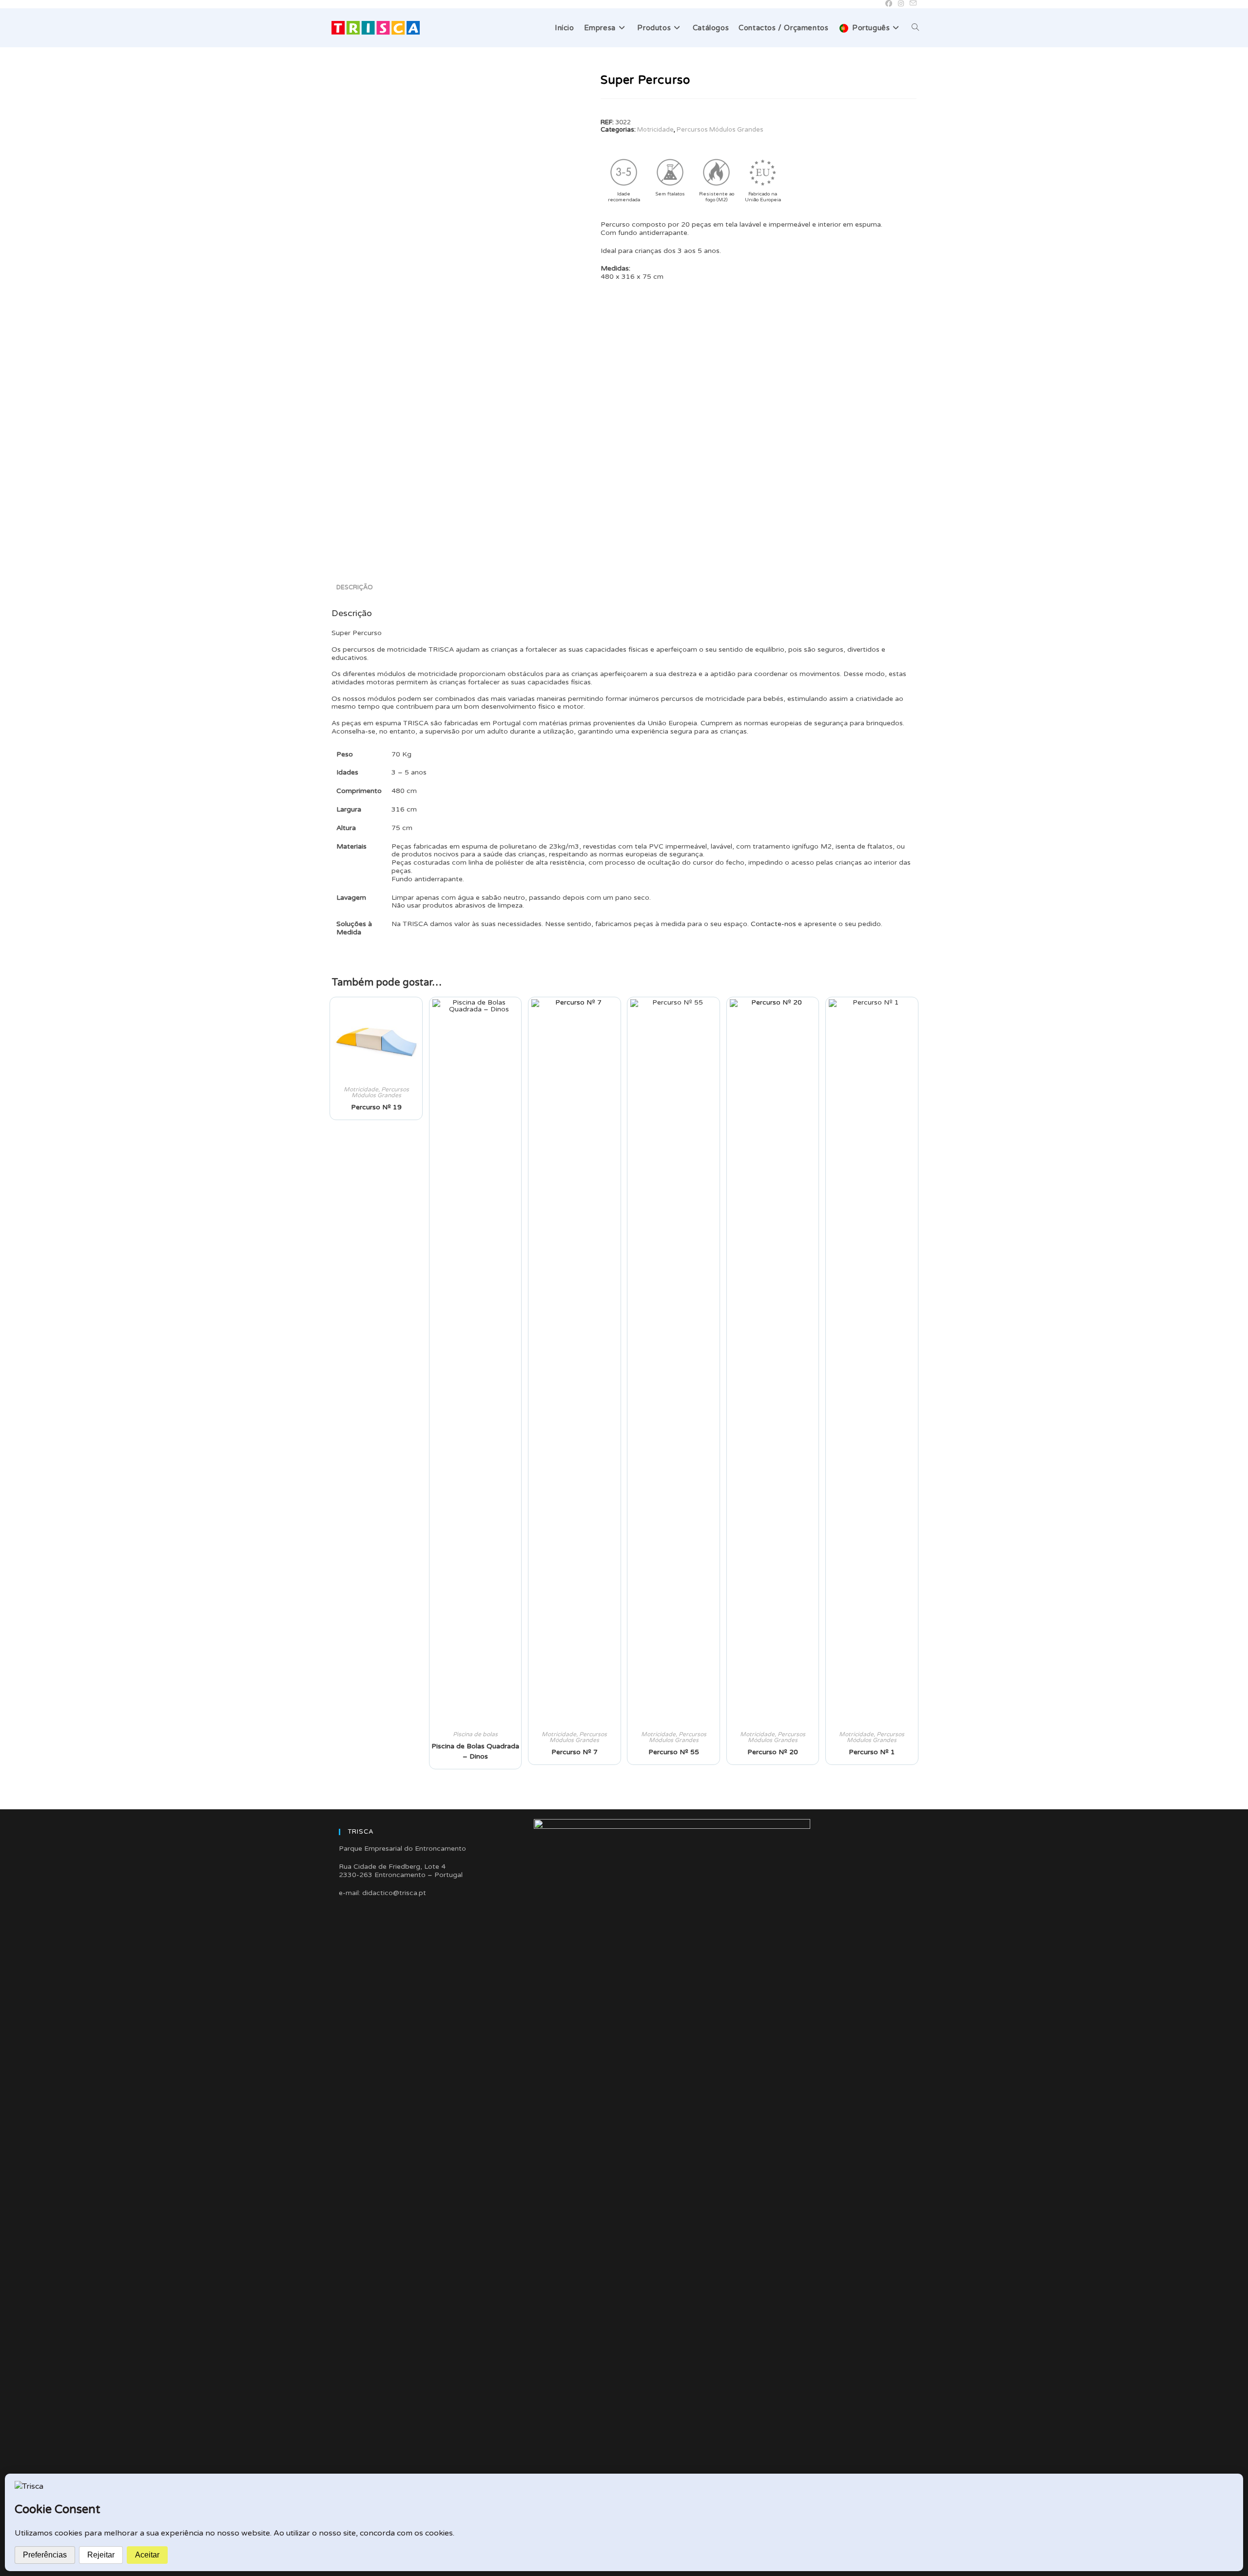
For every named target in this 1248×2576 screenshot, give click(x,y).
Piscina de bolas (475, 1734)
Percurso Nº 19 (376, 1107)
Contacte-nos (773, 924)
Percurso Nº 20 (773, 1752)
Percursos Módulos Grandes (720, 130)
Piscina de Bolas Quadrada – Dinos (475, 1751)
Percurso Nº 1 (872, 1752)
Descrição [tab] (355, 587)
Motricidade (655, 130)
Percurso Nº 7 (575, 1752)
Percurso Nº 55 (674, 1752)
